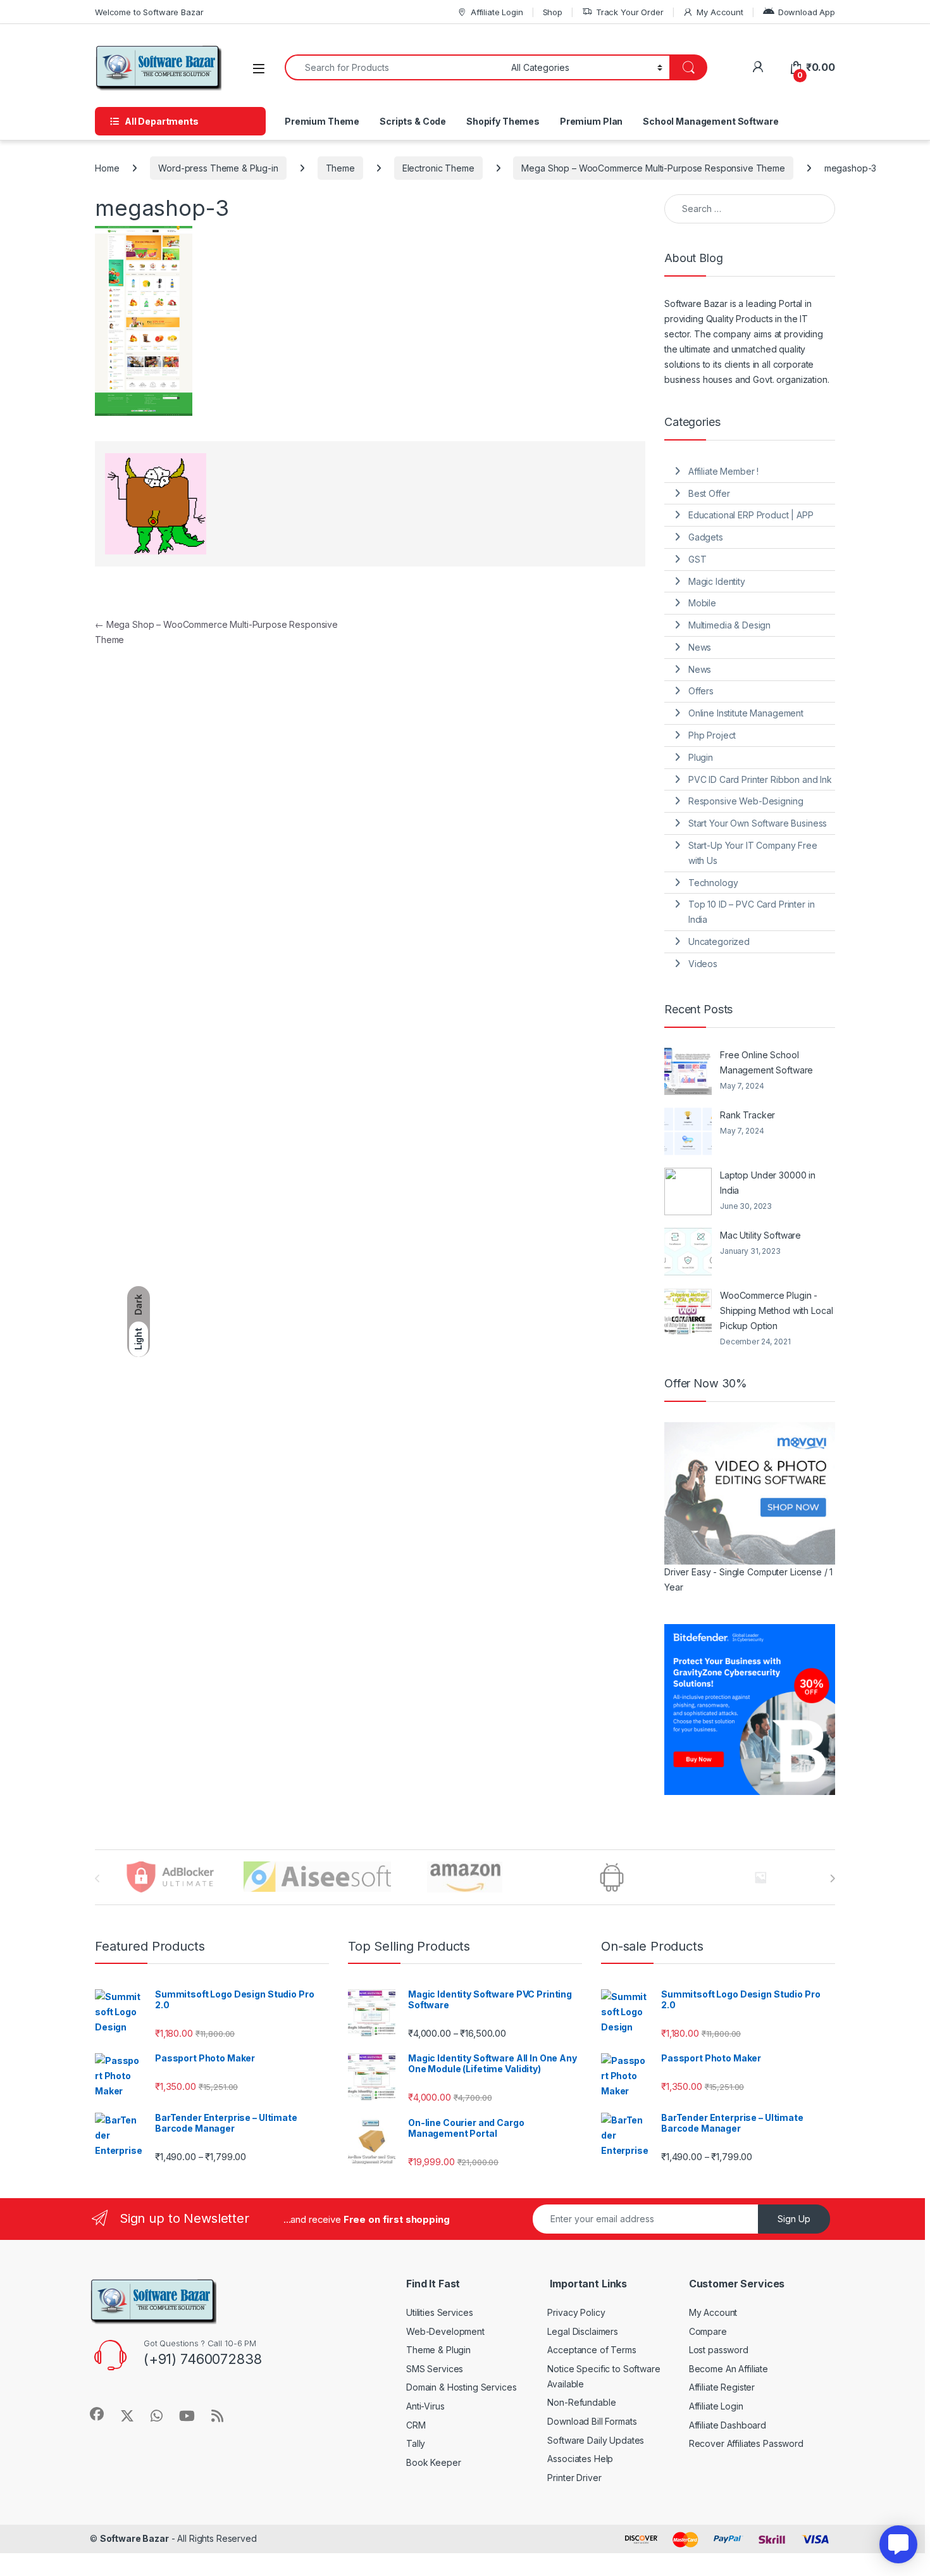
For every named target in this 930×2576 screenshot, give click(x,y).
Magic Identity (717, 581)
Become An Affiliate (728, 2369)
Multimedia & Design (729, 625)
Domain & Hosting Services (462, 2387)
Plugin (701, 757)
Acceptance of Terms (592, 2350)
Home (107, 168)
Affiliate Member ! (723, 471)
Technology (713, 883)
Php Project (712, 735)
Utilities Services (439, 2312)
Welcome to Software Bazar (149, 12)
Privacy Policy (576, 2312)
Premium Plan (591, 121)
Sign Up (794, 2219)
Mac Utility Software (760, 1235)
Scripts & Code (413, 121)
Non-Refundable (581, 2402)
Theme (340, 168)
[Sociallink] (97, 2414)
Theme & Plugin (438, 2350)
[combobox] (394, 67)
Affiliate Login (497, 12)
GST (697, 559)
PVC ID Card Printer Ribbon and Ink (760, 779)
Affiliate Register (722, 2387)
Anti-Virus (425, 2406)
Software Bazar (134, 2538)
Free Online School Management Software (766, 1062)
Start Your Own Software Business (758, 823)
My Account (720, 12)
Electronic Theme (438, 168)
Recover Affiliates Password (746, 2443)
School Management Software (710, 121)
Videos (703, 964)
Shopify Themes (503, 121)
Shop (553, 12)
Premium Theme (322, 121)
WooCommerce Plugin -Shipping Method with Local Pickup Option (776, 1310)
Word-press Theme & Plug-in (218, 168)
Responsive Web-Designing (746, 801)
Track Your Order (630, 12)
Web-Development (445, 2331)
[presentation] (832, 1879)
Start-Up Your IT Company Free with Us (753, 853)
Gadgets (706, 537)
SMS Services (435, 2369)
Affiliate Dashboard (728, 2425)
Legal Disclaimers (583, 2331)
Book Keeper (433, 2462)
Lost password (719, 2350)
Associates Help (580, 2459)
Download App (807, 12)
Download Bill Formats (592, 2421)
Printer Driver (574, 2478)
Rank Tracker (747, 1115)
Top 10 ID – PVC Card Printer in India (752, 912)
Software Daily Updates (596, 2440)
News (700, 647)
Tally (416, 2443)
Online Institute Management (746, 713)
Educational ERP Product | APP (751, 515)
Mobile (702, 603)
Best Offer (709, 493)
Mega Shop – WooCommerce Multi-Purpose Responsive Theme (653, 168)
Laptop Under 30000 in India (768, 1183)
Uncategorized (719, 941)
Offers (701, 691)
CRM (416, 2425)
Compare (708, 2331)
